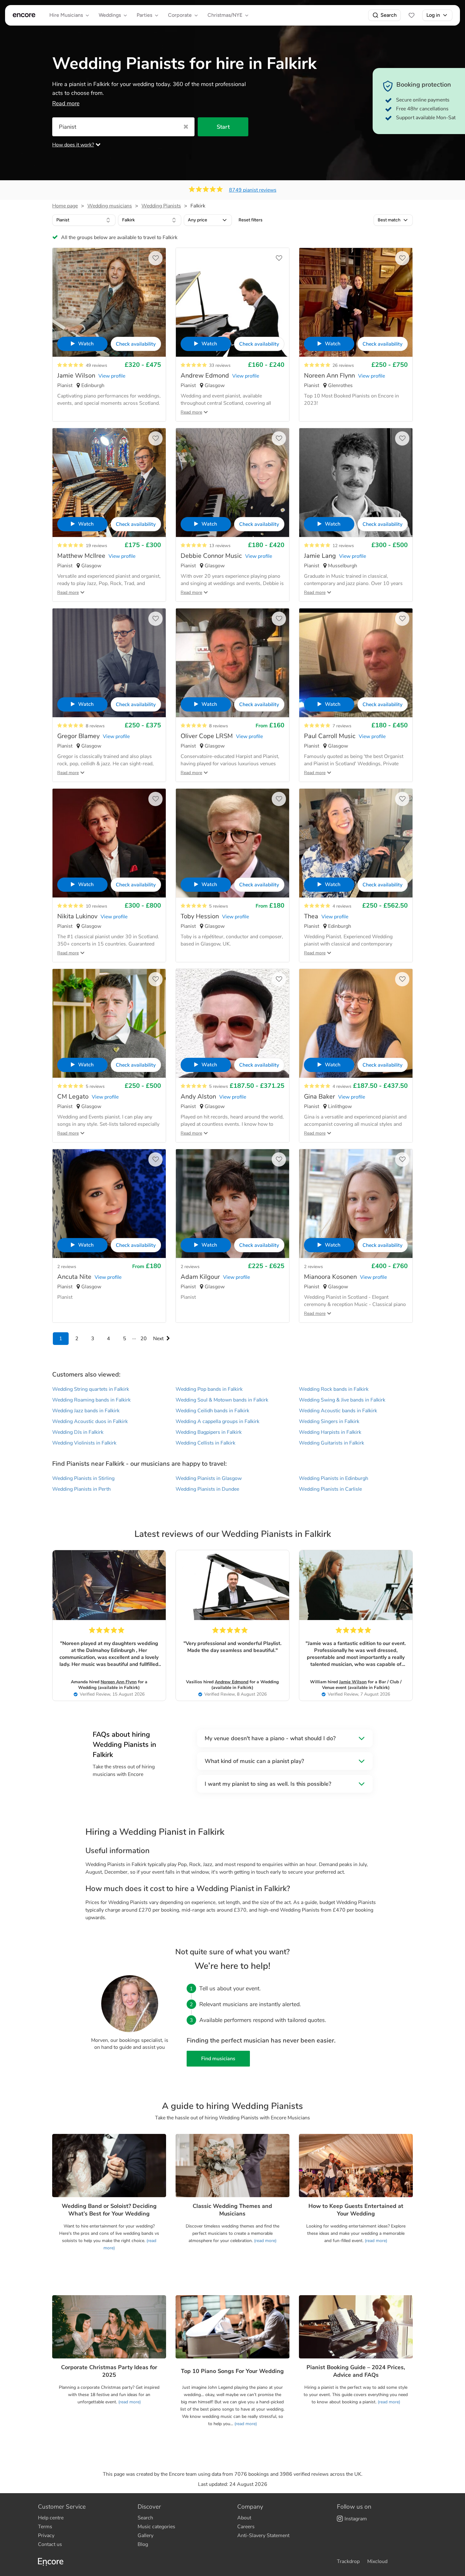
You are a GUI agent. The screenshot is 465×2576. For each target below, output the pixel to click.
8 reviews (95, 726)
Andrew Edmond (232, 1682)
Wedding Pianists (161, 206)
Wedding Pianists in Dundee (207, 1489)
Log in (433, 15)
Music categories (156, 2527)
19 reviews (96, 546)
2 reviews (67, 1267)
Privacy (46, 2536)
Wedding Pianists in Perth (81, 1489)
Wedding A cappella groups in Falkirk (217, 1421)
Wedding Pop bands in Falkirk (209, 1389)
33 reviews (220, 365)
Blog (143, 2544)
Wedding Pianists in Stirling (83, 1478)
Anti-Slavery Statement (263, 2536)
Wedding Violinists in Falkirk (84, 1443)
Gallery (146, 2536)
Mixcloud (377, 2561)
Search (389, 15)
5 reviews (219, 906)
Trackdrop (348, 2561)
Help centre (51, 2518)
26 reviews (343, 365)
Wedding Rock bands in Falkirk (334, 1389)
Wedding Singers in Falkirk (329, 1421)
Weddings (110, 15)
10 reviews (96, 906)
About (244, 2518)
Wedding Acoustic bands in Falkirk (338, 1411)
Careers (246, 2527)
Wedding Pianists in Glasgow (209, 1478)
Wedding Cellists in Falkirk (205, 1443)
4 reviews (342, 906)
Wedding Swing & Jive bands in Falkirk (342, 1400)
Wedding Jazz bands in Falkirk (86, 1411)
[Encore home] (24, 15)
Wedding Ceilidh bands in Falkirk (212, 1411)
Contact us (50, 2544)
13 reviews (220, 546)
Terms (45, 2527)
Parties (144, 15)
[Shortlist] (412, 15)
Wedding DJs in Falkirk (78, 1432)
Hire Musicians (66, 15)
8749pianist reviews (253, 190)
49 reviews (96, 365)
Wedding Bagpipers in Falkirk (209, 1432)
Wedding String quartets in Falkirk (91, 1389)
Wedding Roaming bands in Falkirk (91, 1400)
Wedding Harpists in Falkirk (330, 1432)
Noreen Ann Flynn (119, 1682)
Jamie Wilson (353, 1682)
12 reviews (343, 546)
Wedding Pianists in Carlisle (330, 1489)
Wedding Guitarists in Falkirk (332, 1443)
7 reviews (342, 726)
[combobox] (84, 220)
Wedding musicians (110, 206)
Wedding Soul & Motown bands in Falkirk (222, 1400)
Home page (65, 206)
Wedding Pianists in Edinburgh (334, 1478)
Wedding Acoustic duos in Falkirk (90, 1421)
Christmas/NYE (225, 15)
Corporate (180, 15)
